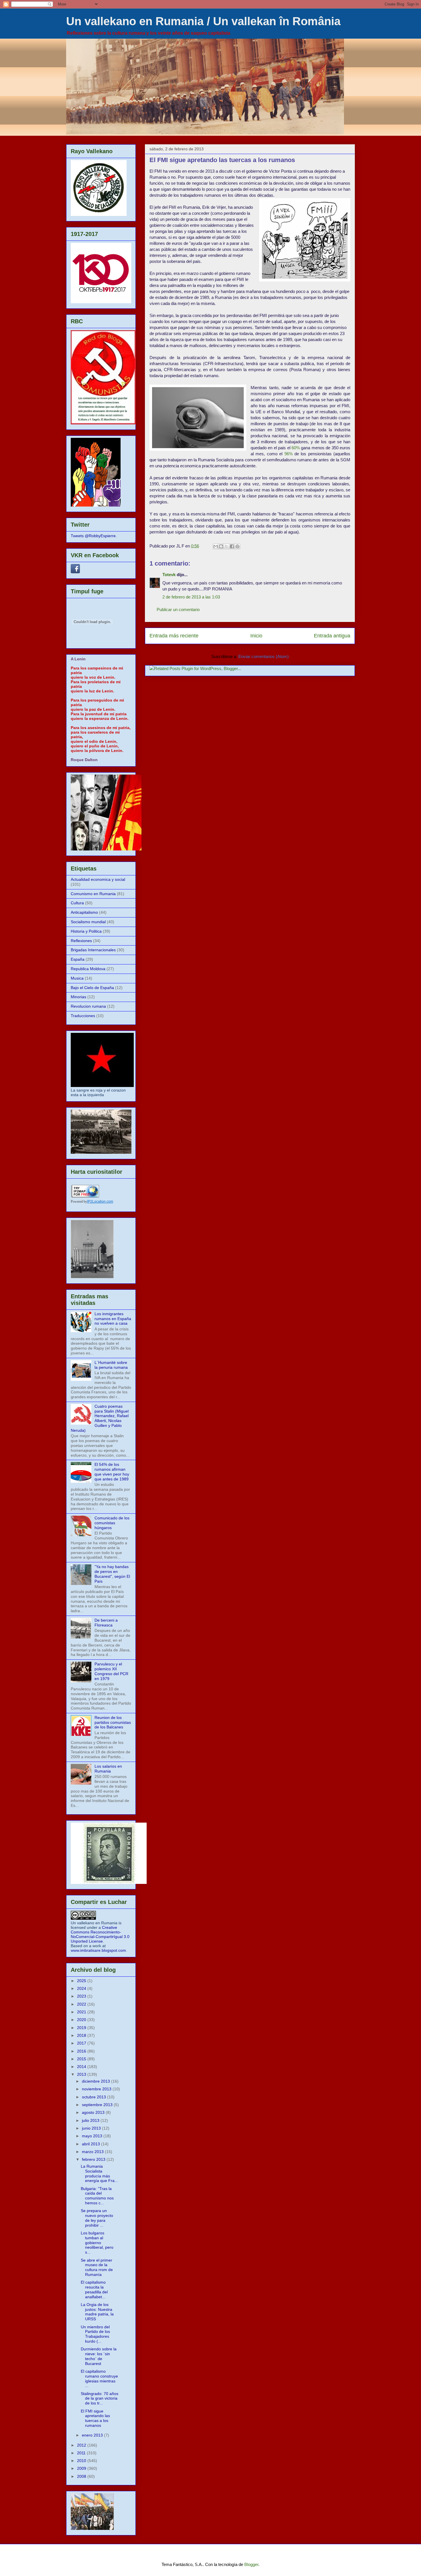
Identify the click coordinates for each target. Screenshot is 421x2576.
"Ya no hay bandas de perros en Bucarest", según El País (112, 1574)
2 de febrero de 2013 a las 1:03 (191, 597)
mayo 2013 (93, 2136)
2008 (82, 2476)
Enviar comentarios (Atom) (263, 656)
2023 (82, 1996)
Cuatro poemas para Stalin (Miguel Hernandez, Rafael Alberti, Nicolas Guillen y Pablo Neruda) (100, 1418)
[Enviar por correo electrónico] (216, 546)
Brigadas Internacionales (93, 950)
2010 (82, 2461)
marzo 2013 (93, 2152)
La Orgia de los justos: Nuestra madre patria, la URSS (97, 2312)
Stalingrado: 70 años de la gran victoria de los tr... (100, 2398)
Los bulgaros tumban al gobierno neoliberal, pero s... (97, 2243)
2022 (82, 2004)
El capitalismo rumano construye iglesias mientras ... (99, 2378)
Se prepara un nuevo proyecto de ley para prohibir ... (97, 2218)
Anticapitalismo (84, 912)
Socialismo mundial (88, 922)
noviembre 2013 (97, 2089)
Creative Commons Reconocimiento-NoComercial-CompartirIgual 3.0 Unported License (100, 1934)
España (78, 959)
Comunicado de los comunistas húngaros (112, 1523)
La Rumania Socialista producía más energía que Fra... (99, 2173)
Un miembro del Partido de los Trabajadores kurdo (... (95, 2334)
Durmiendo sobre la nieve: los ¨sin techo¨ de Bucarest (99, 2356)
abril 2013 (92, 2144)
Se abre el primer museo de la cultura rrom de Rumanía (97, 2267)
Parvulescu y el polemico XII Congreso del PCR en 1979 (111, 1671)
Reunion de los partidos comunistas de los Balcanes (113, 1722)
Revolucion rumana (88, 1006)
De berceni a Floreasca (106, 1623)
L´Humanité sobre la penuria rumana (111, 1365)
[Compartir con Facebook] (232, 546)
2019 (82, 2028)
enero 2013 (93, 2435)
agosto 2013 (94, 2112)
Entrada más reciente (174, 636)
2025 (82, 1981)
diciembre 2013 (97, 2081)
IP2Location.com (100, 1202)
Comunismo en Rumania (93, 894)
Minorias (78, 997)
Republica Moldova (88, 969)
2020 (82, 2020)
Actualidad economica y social (98, 879)
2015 (82, 2059)
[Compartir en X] (227, 546)
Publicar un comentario (178, 609)
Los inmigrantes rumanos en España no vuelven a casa (113, 1319)
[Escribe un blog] (221, 546)
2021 (82, 2012)
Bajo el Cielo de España (92, 988)
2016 (82, 2051)
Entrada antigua (332, 636)
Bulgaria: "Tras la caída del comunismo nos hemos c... (97, 2196)
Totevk (169, 575)
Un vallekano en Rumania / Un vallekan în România (203, 21)
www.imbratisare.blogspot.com (98, 1950)
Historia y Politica (86, 931)
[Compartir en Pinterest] (237, 546)
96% (289, 454)
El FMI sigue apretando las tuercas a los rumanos (95, 2418)
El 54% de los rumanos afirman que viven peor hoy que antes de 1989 (112, 1472)
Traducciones (83, 1016)
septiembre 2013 (98, 2105)
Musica (77, 978)
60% (296, 448)
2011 (82, 2453)
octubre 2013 (95, 2097)
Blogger (251, 2564)
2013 (82, 2074)
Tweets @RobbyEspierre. (94, 536)
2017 (82, 2043)
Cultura (77, 903)
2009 (82, 2468)
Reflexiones (81, 941)
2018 (82, 2035)
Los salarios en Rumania (108, 1769)
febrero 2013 (94, 2159)
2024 (82, 1988)
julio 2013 (91, 2120)
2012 (82, 2445)
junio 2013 (92, 2128)
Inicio (256, 636)
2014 (82, 2067)
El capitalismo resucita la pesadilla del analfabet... (94, 2289)
